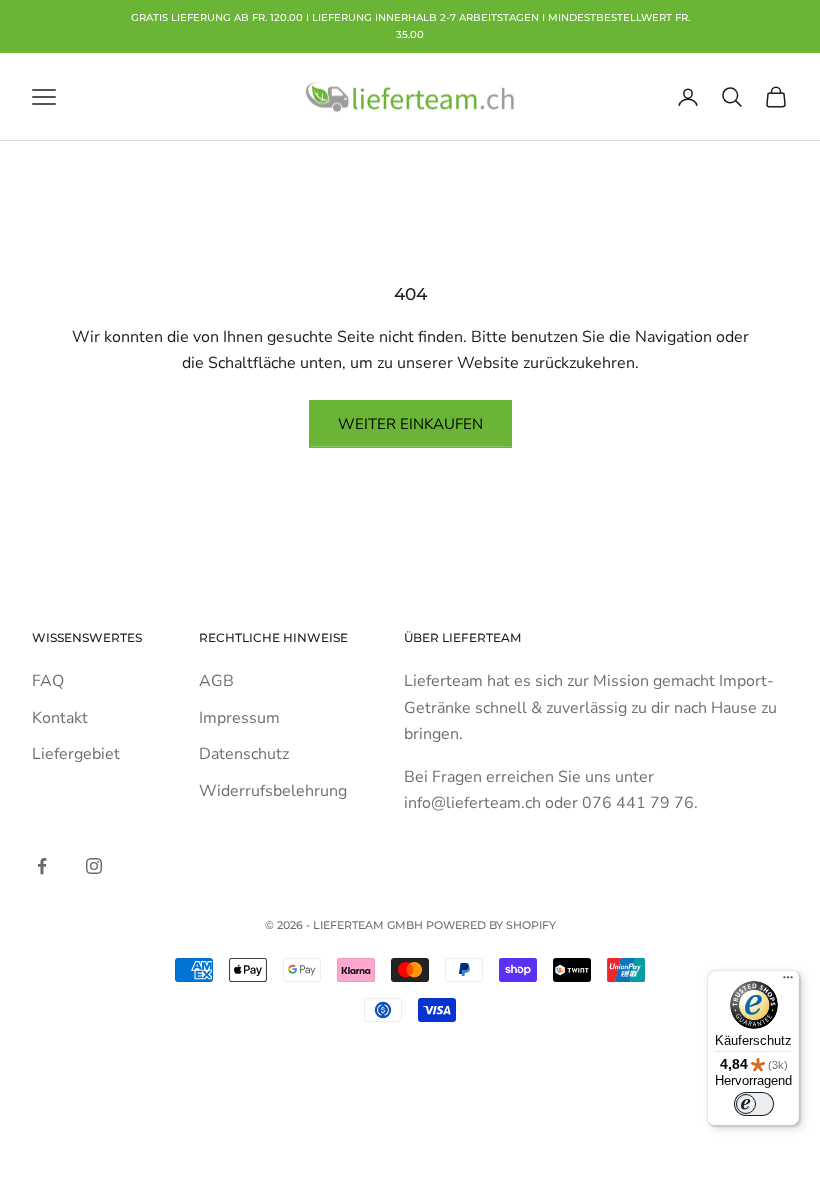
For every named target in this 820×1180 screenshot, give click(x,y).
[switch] (754, 1104)
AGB (216, 681)
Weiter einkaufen (410, 424)
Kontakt (60, 718)
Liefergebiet (76, 754)
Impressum (239, 718)
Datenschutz (244, 754)
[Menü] (788, 982)
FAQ (48, 681)
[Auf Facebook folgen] (42, 866)
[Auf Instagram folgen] (94, 866)
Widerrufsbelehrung (273, 791)
